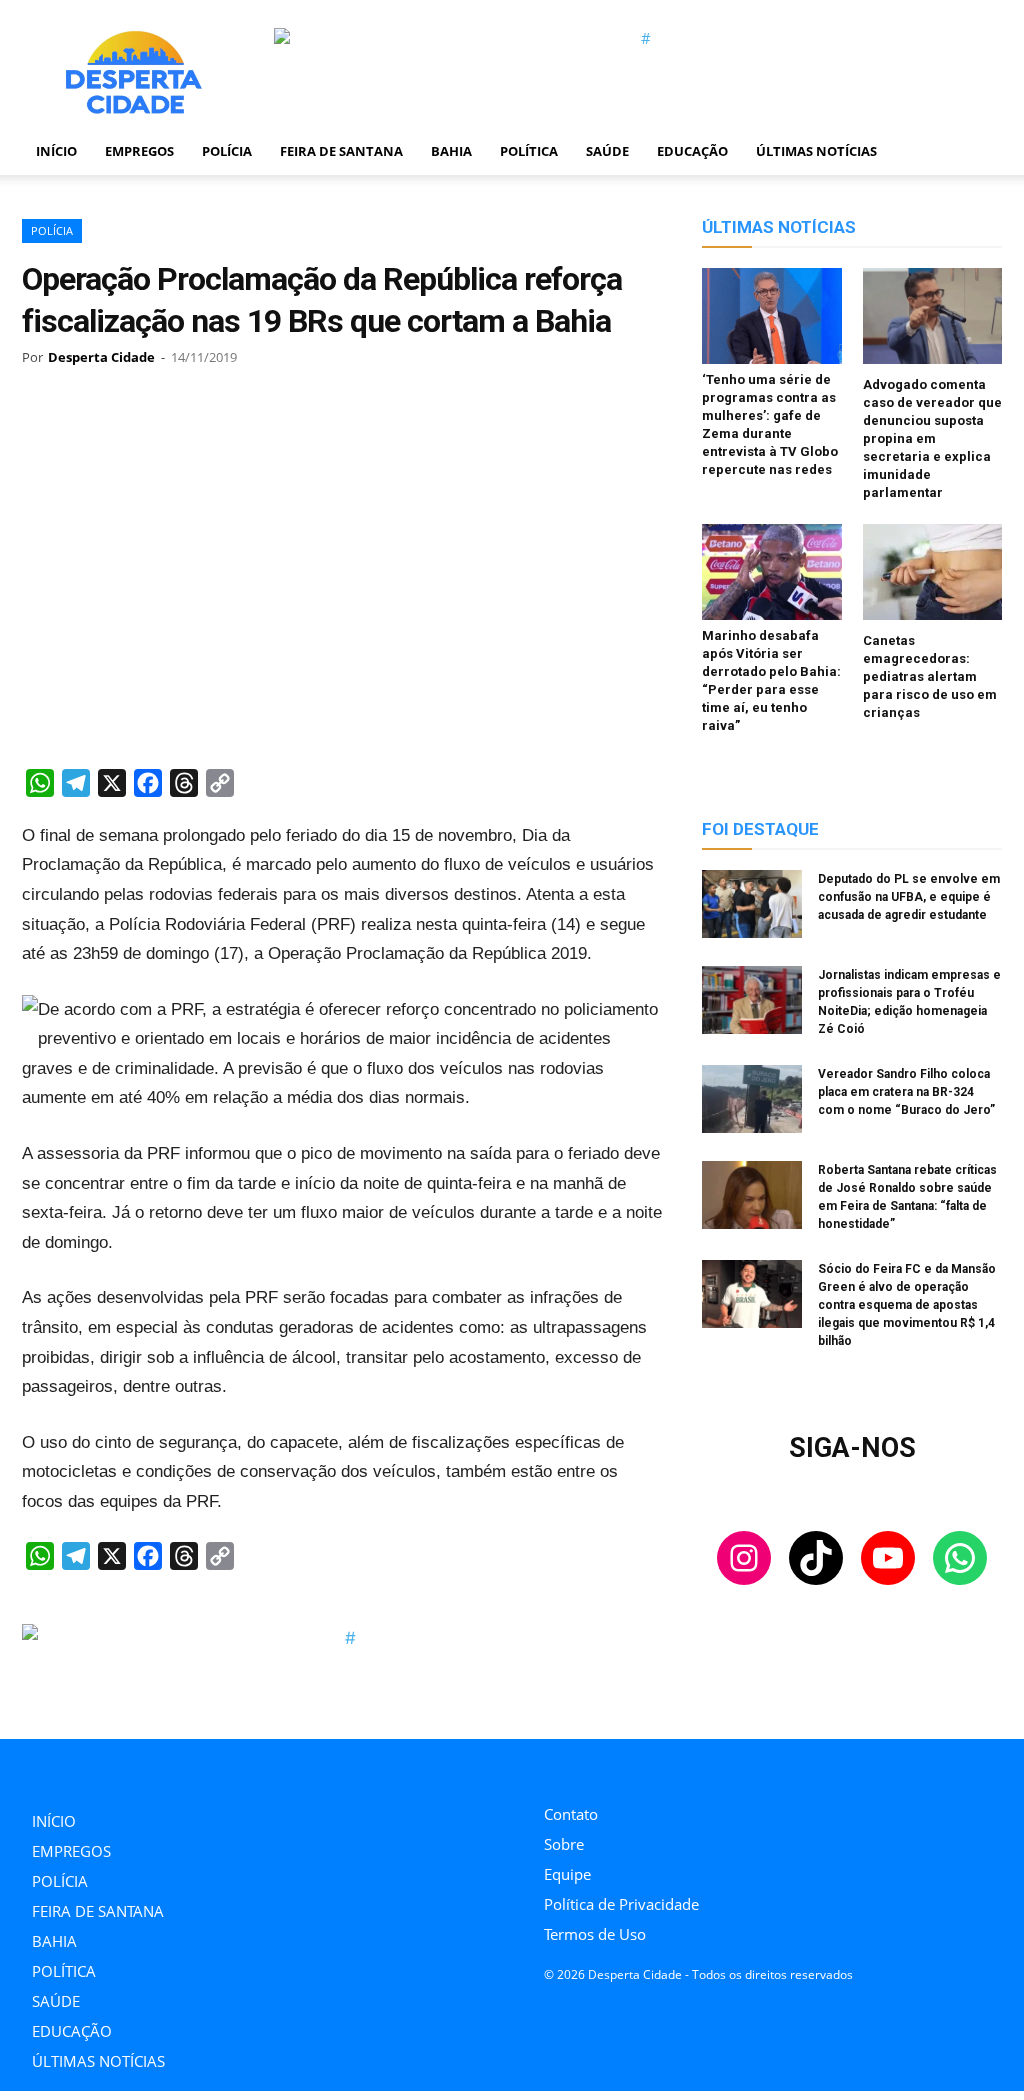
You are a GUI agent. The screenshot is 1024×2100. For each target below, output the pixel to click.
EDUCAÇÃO (692, 151)
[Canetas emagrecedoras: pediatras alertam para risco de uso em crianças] (933, 574)
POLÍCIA (227, 151)
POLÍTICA (529, 151)
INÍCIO (56, 151)
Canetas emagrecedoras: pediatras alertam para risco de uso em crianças (930, 676)
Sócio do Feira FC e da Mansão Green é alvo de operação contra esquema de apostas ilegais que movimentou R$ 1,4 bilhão (907, 1305)
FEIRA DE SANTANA (341, 151)
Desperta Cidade (101, 357)
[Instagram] (549, 1766)
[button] (978, 152)
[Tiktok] (594, 1766)
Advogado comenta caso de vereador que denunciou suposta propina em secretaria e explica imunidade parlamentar (932, 438)
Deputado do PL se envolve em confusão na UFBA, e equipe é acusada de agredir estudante (909, 897)
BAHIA (451, 151)
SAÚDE (607, 151)
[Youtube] (639, 1766)
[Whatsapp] (684, 1766)
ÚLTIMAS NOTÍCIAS (816, 151)
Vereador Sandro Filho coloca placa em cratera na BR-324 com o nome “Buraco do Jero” (906, 1092)
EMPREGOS (139, 151)
